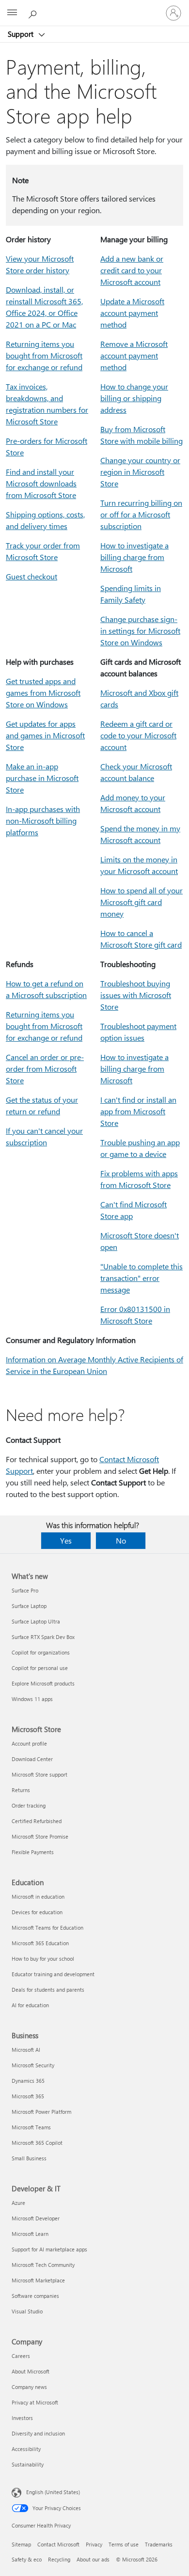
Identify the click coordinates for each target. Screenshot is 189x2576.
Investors (22, 2418)
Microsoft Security (33, 2065)
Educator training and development (53, 1974)
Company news (29, 2387)
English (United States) (53, 2492)
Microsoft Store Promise (40, 1836)
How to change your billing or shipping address (134, 398)
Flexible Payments (33, 1852)
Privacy (94, 2544)
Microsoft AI (26, 2050)
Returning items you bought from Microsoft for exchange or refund (44, 355)
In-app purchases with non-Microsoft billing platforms (43, 820)
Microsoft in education (38, 1897)
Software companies (35, 2296)
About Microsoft (31, 2371)
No (121, 1540)
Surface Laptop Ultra (36, 1621)
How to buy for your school (43, 1959)
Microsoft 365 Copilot (37, 2143)
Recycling (59, 2559)
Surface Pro (25, 1590)
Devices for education (37, 1912)
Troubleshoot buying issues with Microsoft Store (136, 995)
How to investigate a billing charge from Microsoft (134, 557)
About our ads (93, 2559)
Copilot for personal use (40, 1668)
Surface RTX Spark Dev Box (43, 1637)
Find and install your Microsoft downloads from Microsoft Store (41, 483)
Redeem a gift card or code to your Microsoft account (138, 735)
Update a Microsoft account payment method (132, 313)
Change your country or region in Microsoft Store (140, 472)
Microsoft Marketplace (38, 2280)
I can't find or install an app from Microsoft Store (138, 1111)
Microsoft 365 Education (40, 1943)
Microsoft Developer (36, 2218)
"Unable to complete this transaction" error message (142, 1278)
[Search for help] (34, 13)
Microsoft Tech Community (43, 2265)
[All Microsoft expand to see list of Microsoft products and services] (12, 13)
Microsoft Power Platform (41, 2112)
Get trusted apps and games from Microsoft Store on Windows (43, 693)
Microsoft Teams (31, 2127)
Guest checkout (31, 576)
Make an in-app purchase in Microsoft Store (42, 778)
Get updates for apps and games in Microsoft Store (45, 735)
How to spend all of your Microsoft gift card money (142, 902)
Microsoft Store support (39, 1774)
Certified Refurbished (37, 1821)
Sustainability (28, 2464)
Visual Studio (27, 2311)
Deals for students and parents (48, 1990)
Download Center (32, 1759)
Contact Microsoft (58, 2544)
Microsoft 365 (28, 2096)
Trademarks (159, 2544)
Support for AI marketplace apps (49, 2249)
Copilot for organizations (41, 1652)
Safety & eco (27, 2559)
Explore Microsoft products (43, 1683)
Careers (21, 2356)
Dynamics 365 (28, 2081)
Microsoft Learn (30, 2234)
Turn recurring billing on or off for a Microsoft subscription (141, 514)
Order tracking (29, 1805)
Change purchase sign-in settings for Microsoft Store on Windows (140, 631)
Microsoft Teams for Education (47, 1928)
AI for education (30, 2005)
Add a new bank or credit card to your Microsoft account (132, 270)
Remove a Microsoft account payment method (134, 355)
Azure (18, 2203)
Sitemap (21, 2544)
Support (22, 34)
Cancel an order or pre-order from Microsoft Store (45, 1069)
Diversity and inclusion (38, 2433)
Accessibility (26, 2449)
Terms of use (124, 2544)
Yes (66, 1540)
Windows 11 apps (32, 1699)
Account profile (29, 1743)
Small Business (29, 2158)
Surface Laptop (29, 1606)
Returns (21, 1790)
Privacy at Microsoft (35, 2402)
